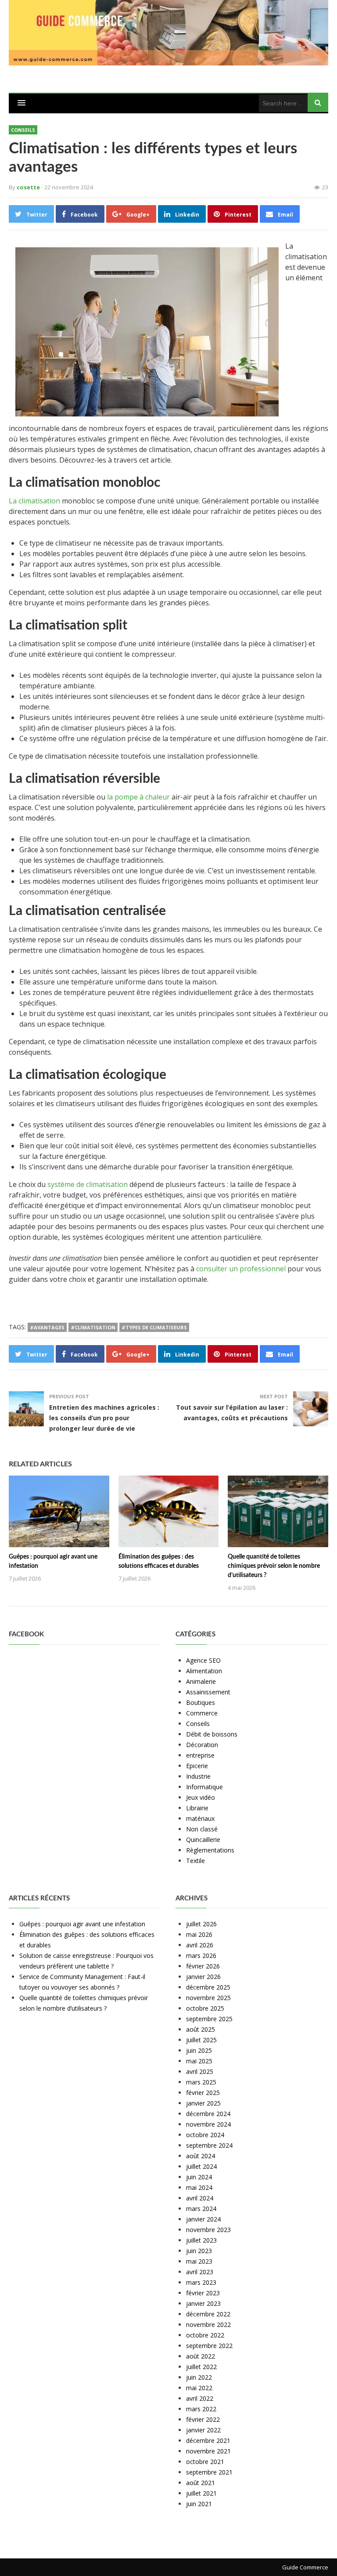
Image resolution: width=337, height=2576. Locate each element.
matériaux (200, 1818)
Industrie (198, 1776)
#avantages (47, 1327)
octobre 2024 (205, 2135)
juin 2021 (199, 2504)
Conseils (23, 130)
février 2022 (203, 2419)
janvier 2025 (203, 2103)
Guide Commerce (305, 2567)
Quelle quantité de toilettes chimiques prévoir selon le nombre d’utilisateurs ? (274, 1566)
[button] (22, 103)
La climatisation (34, 501)
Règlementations (210, 1850)
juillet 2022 (201, 2367)
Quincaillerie (203, 1840)
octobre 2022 (205, 2335)
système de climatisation (88, 1184)
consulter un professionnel (241, 1269)
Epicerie (197, 1766)
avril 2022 (200, 2398)
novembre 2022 (208, 2325)
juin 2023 (199, 2251)
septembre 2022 (209, 2346)
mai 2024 (199, 2187)
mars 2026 (201, 1956)
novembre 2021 (208, 2451)
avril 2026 (200, 1945)
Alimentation (204, 1671)
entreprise (200, 1755)
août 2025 (201, 2029)
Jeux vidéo (201, 1797)
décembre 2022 (208, 2314)
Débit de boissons (212, 1734)
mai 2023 (199, 2261)
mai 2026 (199, 1934)
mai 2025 (199, 2061)
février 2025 (203, 2093)
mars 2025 (201, 2082)
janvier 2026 (203, 1977)
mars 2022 (201, 2409)
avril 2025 (200, 2071)
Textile (195, 1861)
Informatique (204, 1787)
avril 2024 (200, 2198)
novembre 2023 (208, 2230)
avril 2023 (200, 2272)
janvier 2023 (203, 2303)
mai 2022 (199, 2388)
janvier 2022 (203, 2430)
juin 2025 (199, 2050)
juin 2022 (199, 2377)
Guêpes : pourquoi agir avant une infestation (82, 1924)
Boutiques (201, 1702)
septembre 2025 (209, 2019)
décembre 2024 (208, 2114)
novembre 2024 (208, 2124)
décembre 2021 (208, 2440)
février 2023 (203, 2293)
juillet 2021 (201, 2493)
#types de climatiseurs (154, 1327)
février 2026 (203, 1966)
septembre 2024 (209, 2145)
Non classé (202, 1829)
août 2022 (201, 2356)
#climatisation (93, 1327)
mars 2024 (201, 2209)
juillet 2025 (201, 2040)
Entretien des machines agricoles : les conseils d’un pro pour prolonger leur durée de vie (104, 1418)
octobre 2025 (205, 2008)
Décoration (202, 1745)
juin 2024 (199, 2177)
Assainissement (208, 1692)
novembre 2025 (208, 1998)
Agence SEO (203, 1660)
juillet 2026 (201, 1924)
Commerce (202, 1713)
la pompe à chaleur (138, 797)
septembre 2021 (209, 2472)
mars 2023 (201, 2282)
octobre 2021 (205, 2462)
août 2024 (201, 2156)
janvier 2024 (203, 2219)
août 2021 (201, 2483)
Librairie (197, 1808)
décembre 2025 (208, 1987)
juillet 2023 (201, 2240)
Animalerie (201, 1681)
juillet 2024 (201, 2166)
